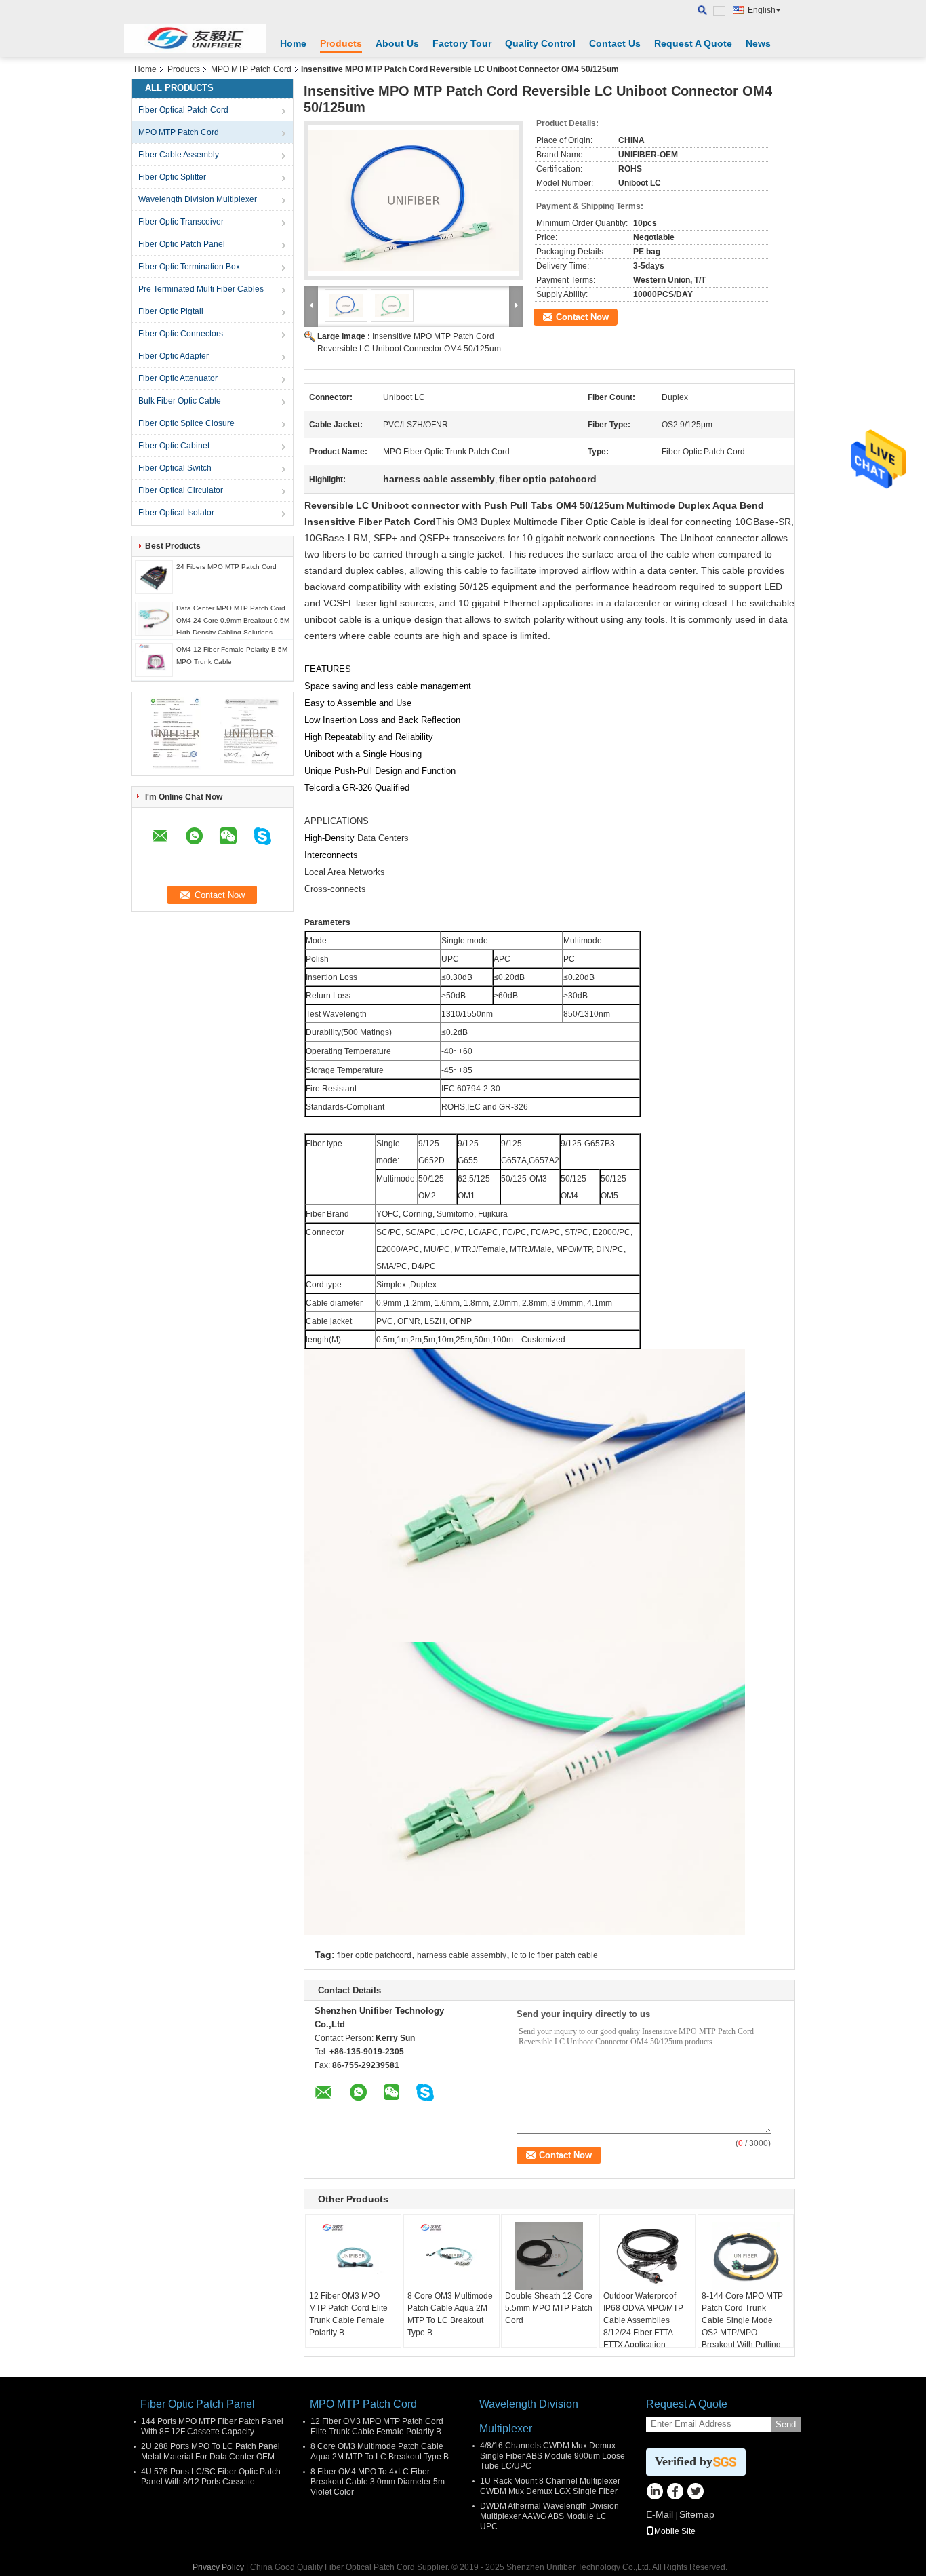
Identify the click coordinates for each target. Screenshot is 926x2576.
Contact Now (582, 317)
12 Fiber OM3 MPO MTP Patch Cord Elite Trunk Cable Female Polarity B (348, 2314)
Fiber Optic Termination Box (189, 267)
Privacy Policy (218, 2567)
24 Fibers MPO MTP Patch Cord (226, 567)
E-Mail (660, 2514)
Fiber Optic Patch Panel (182, 244)
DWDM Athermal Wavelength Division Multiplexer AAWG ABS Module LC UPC (549, 2516)
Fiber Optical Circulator (181, 490)
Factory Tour (462, 43)
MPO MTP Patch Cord (251, 69)
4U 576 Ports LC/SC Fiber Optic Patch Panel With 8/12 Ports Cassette (211, 2477)
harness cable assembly (462, 1955)
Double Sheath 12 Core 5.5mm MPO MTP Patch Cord (549, 2308)
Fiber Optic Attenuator (178, 378)
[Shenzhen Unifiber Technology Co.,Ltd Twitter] (695, 2493)
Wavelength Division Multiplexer (198, 199)
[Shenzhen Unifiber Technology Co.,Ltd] (195, 39)
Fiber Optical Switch (175, 468)
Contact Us (615, 43)
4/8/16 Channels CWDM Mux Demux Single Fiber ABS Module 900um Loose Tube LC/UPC (552, 2456)
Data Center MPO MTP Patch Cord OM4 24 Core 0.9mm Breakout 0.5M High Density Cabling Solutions (233, 620)
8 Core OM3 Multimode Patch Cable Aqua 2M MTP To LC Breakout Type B (450, 2314)
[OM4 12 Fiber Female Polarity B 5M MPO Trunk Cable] (154, 659)
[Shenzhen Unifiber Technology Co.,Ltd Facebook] (675, 2493)
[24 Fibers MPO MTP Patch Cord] (154, 577)
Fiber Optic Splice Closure (186, 423)
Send (786, 2424)
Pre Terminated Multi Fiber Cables (201, 289)
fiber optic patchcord (374, 1955)
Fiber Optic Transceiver (181, 222)
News (758, 43)
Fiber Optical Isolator (176, 513)
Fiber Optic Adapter (174, 356)
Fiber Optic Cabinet (174, 446)
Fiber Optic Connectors (181, 334)
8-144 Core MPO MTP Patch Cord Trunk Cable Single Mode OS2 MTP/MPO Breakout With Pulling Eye (742, 2326)
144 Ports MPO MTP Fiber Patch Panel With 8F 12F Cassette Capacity (212, 2426)
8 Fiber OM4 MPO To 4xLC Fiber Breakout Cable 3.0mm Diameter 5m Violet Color (378, 2482)
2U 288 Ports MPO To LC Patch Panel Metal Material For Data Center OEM (210, 2452)
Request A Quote (693, 43)
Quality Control (540, 43)
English (762, 10)
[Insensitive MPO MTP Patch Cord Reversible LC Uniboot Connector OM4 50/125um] (414, 201)
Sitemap (697, 2514)
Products (341, 43)
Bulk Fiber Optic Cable (180, 401)
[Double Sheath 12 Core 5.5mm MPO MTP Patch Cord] (549, 2256)
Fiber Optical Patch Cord (183, 110)
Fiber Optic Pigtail (171, 311)
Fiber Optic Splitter (172, 177)
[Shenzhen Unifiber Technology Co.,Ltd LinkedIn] (655, 2493)
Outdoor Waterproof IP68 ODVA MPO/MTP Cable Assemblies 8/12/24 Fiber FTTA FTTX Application (643, 2320)
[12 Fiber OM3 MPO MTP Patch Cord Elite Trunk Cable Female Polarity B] (353, 2256)
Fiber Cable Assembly (179, 155)
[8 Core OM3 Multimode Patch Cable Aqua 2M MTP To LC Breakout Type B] (451, 2256)
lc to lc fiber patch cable (555, 1955)
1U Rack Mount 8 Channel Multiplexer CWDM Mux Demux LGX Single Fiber (550, 2486)
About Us (397, 43)
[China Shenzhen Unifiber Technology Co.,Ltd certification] (175, 733)
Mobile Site (675, 2531)
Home (293, 43)
